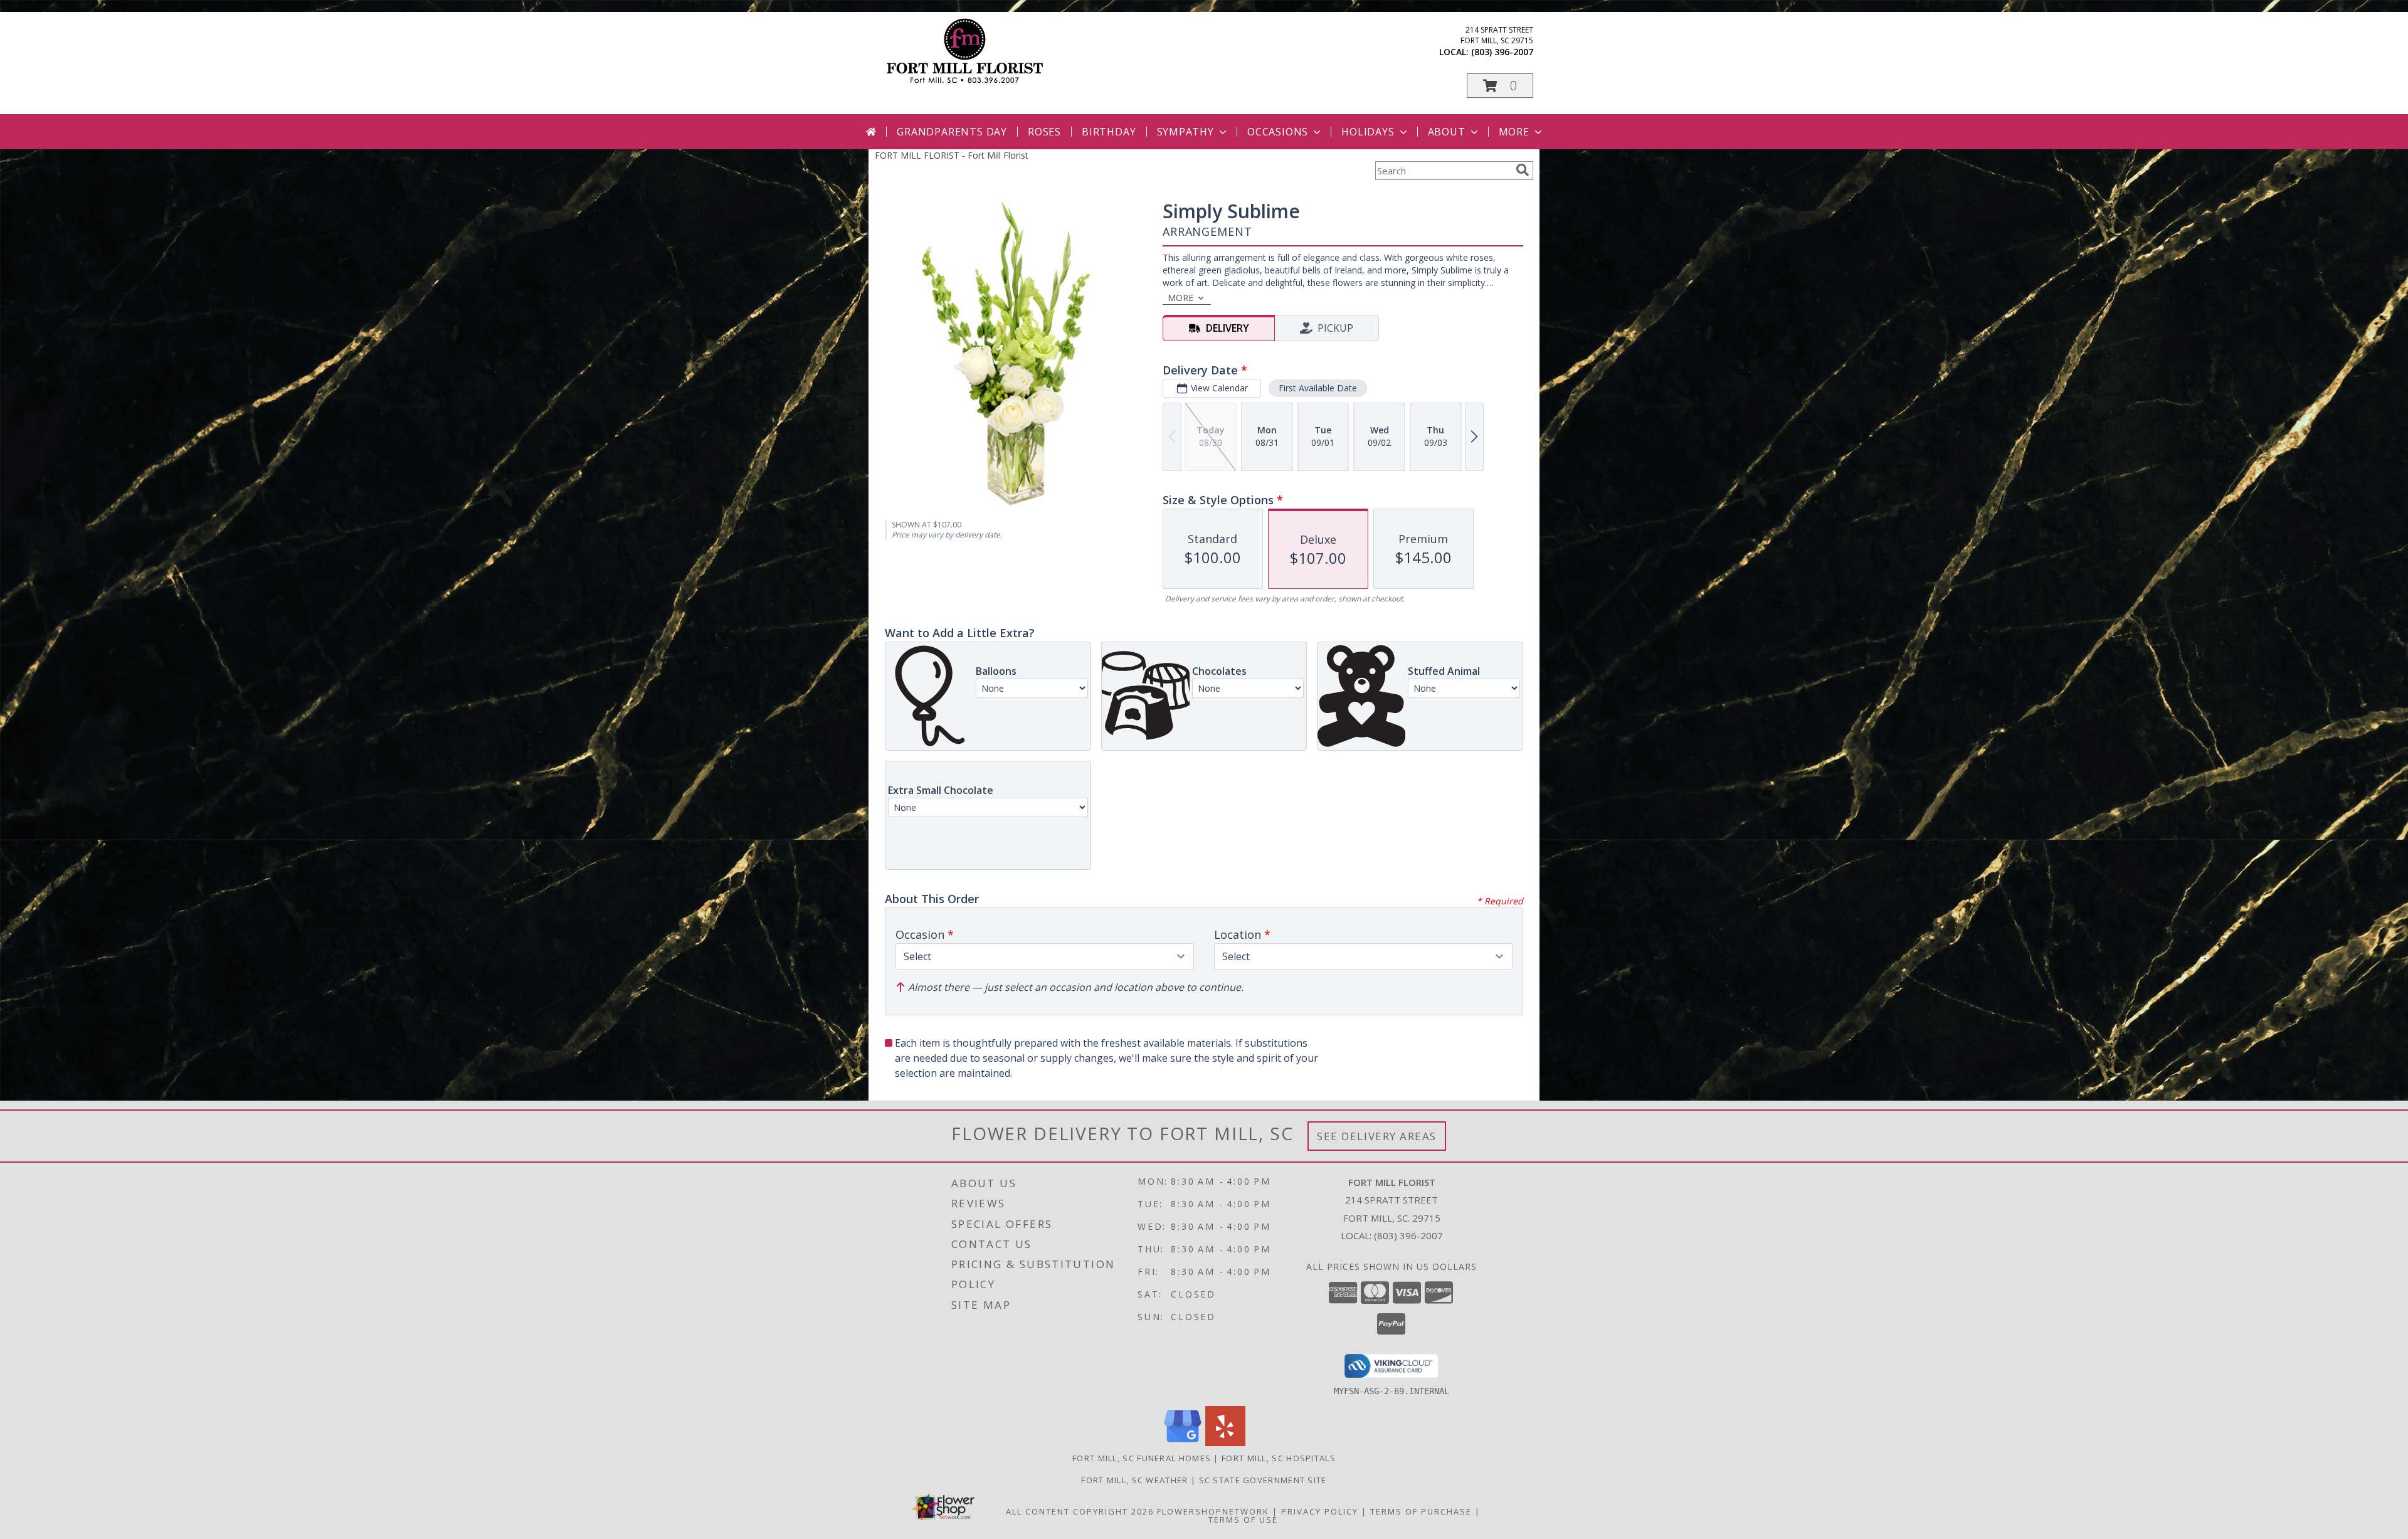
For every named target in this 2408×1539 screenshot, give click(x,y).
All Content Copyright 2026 (1080, 1511)
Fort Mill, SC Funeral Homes (1142, 1458)
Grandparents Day (952, 132)
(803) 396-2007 (1502, 52)
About (1447, 132)
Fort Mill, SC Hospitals (1279, 1458)
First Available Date (1318, 388)
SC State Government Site (1263, 1480)
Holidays (1368, 132)
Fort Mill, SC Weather (1134, 1480)
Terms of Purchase (1421, 1511)
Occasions (1278, 132)
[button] (1500, 86)
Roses (1044, 132)
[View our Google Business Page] (1183, 1443)
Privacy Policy (1320, 1511)
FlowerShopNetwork (1213, 1511)
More (1514, 132)
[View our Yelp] (1225, 1443)
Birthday (1109, 132)
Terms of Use (1243, 1520)
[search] (1523, 170)
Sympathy (1186, 132)
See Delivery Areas (1377, 1136)
